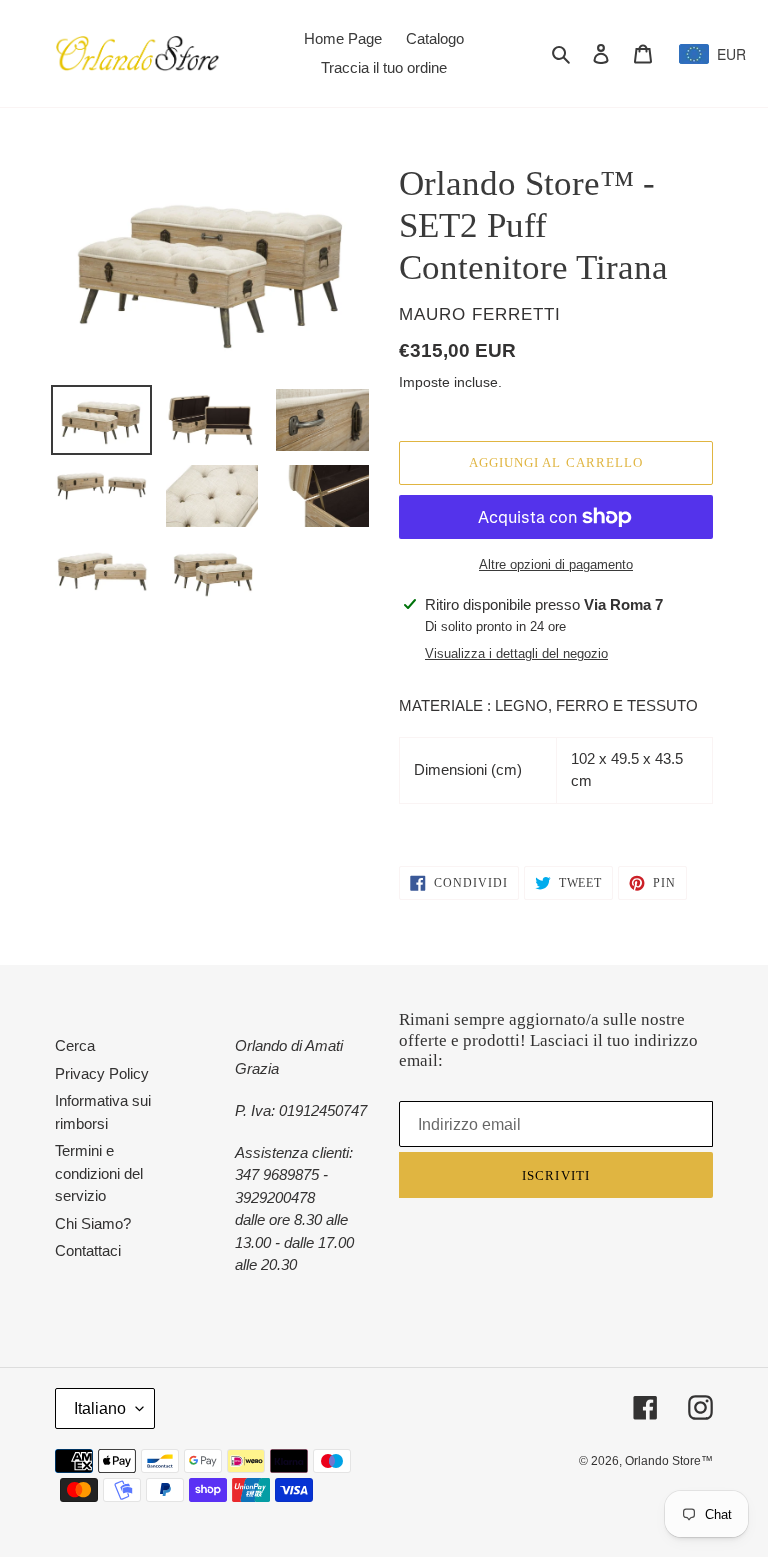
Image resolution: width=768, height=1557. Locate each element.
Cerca (75, 1045)
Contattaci (88, 1250)
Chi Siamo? (93, 1223)
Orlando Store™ (669, 1461)
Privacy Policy (102, 1073)
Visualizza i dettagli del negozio (516, 653)
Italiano (100, 1408)
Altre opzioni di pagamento (556, 564)
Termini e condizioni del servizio (99, 1173)
